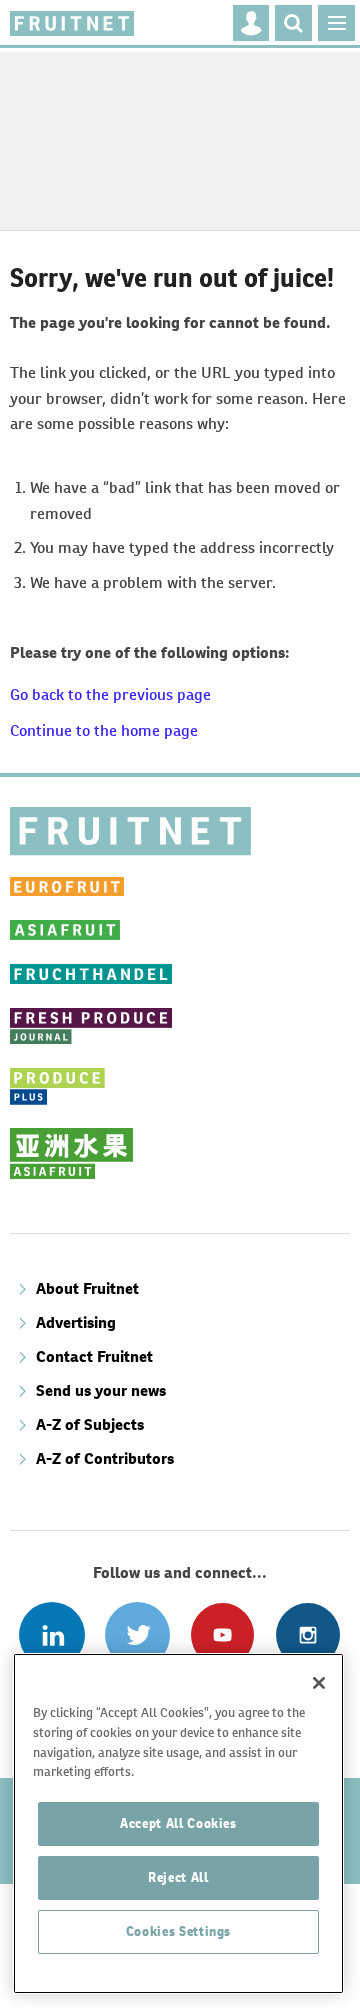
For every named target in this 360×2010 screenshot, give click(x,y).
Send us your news (101, 1390)
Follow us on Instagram (307, 1634)
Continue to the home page (104, 730)
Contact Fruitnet (94, 1356)
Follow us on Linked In (51, 1634)
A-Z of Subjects (90, 1424)
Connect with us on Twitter (137, 1634)
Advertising (76, 1322)
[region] (178, 1823)
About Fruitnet (87, 1288)
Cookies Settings (179, 1931)
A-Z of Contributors (105, 1458)
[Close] (319, 1683)
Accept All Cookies (178, 1823)
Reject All (178, 1877)
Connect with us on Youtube (222, 1634)
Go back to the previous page (110, 694)
